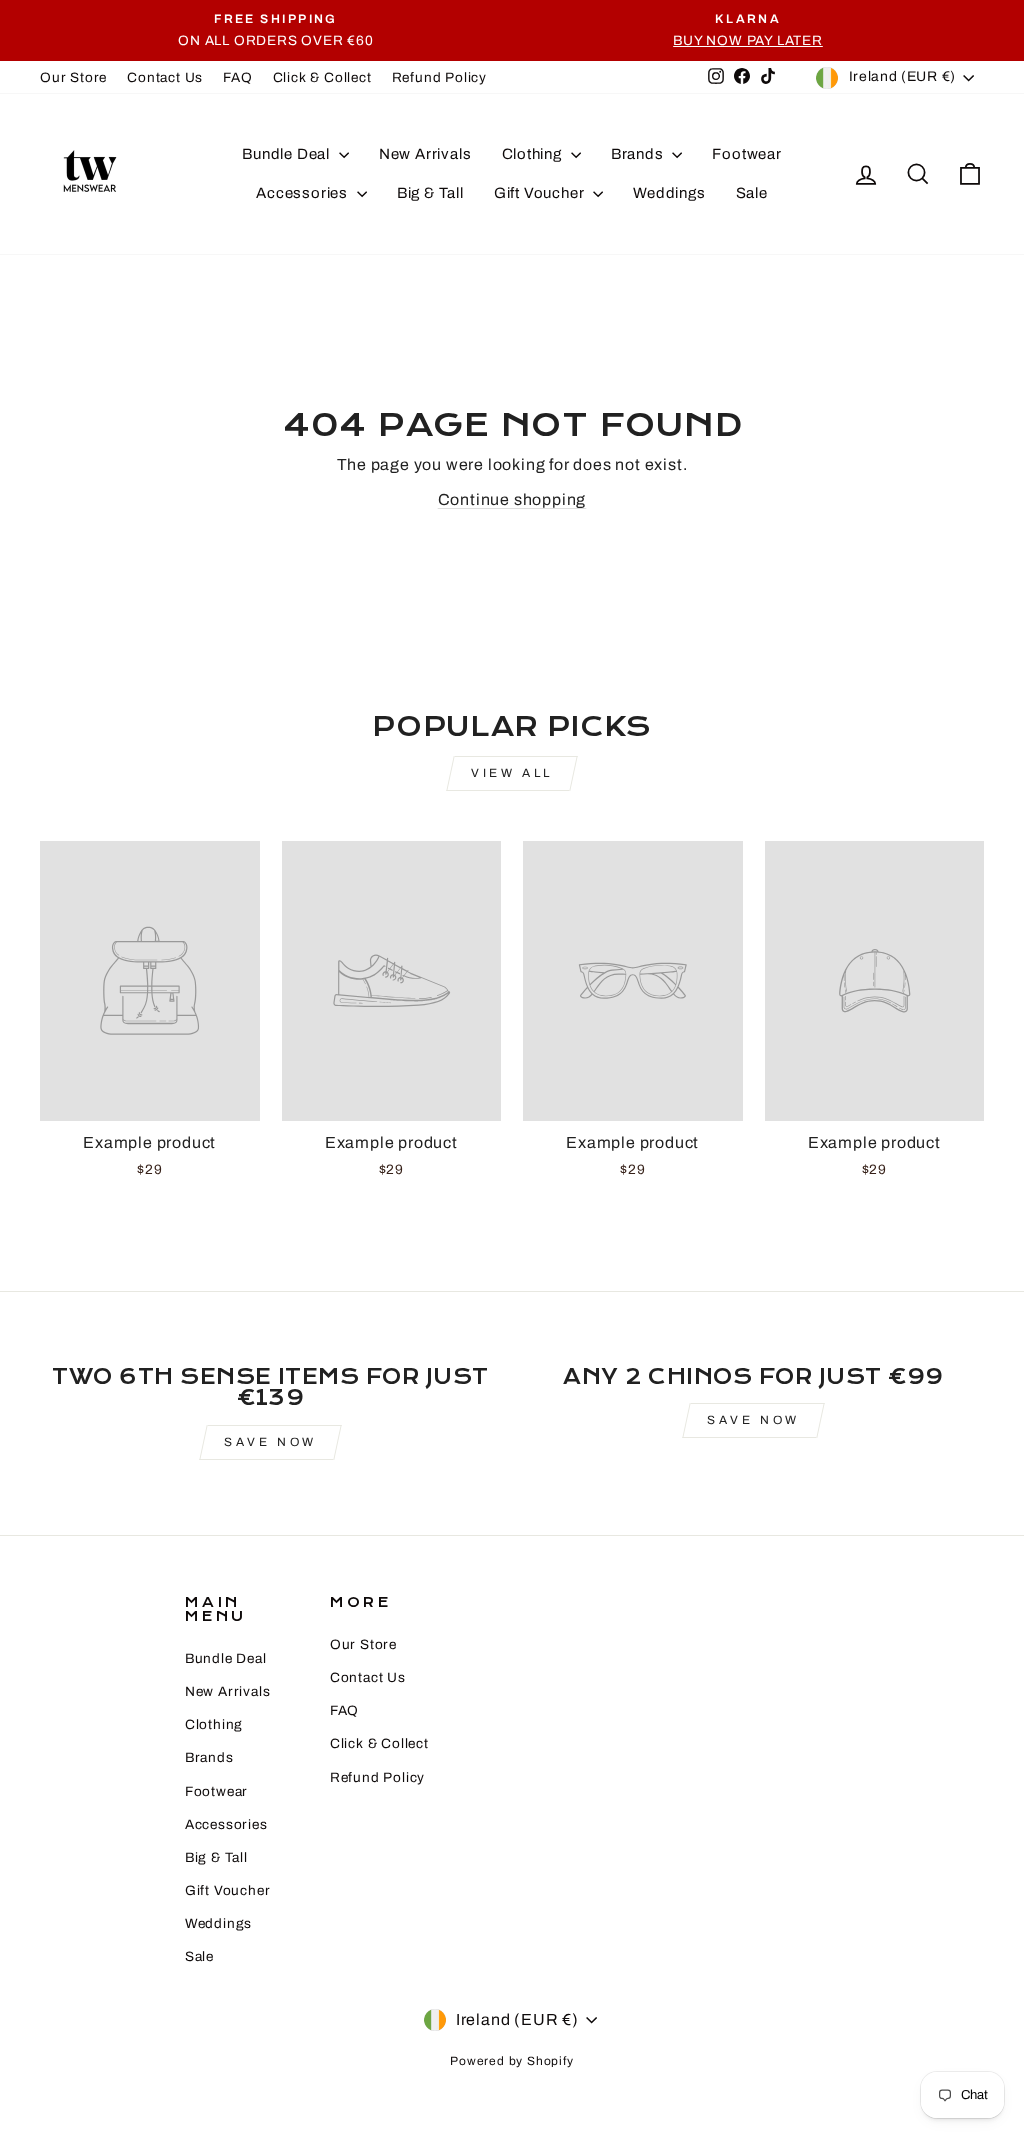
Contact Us (165, 77)
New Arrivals (425, 154)
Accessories (304, 193)
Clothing (534, 154)
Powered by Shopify (511, 2061)
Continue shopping (512, 499)
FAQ (237, 77)
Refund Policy (439, 77)
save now (753, 1420)
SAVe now (270, 1442)
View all (512, 773)
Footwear (746, 154)
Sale (752, 193)
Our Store (73, 77)
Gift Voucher (541, 193)
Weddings (669, 193)
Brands (639, 154)
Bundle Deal (288, 154)
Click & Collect (322, 77)
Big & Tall (430, 193)
